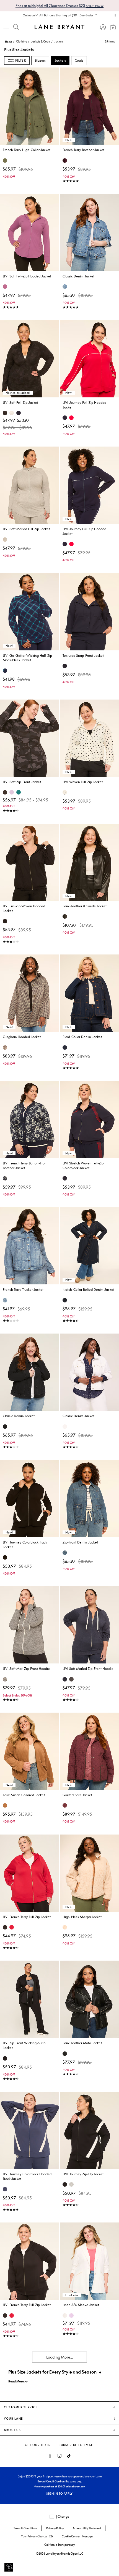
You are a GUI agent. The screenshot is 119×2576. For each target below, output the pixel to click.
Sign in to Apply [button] (59, 2494)
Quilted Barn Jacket (77, 1795)
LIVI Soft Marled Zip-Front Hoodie (88, 1669)
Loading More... (59, 2357)
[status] (106, 41)
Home (9, 42)
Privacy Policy (55, 2528)
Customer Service (21, 2407)
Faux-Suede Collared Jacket (24, 1795)
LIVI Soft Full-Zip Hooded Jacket (27, 276)
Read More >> (18, 2381)
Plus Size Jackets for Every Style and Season (52, 2372)
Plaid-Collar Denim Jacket (82, 1037)
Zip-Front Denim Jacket (80, 1542)
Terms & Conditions (25, 2528)
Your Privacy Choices (34, 2536)
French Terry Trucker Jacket (23, 1290)
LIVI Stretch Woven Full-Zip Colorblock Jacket (83, 1166)
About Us (12, 2430)
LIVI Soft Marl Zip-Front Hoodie (26, 1669)
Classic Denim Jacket (78, 276)
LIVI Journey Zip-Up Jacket (83, 2174)
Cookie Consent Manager (78, 2536)
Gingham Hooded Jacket (22, 1037)
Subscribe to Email (76, 2445)
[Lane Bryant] (59, 27)
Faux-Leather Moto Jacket (82, 2043)
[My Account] (103, 27)
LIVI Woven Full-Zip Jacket (83, 782)
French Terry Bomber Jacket (83, 150)
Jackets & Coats (41, 41)
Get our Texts (38, 2445)
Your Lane (14, 2419)
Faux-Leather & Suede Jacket (85, 906)
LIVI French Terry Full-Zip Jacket (27, 1917)
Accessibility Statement (87, 2528)
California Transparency (59, 2545)
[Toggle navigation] (6, 27)
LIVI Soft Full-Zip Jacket (20, 403)
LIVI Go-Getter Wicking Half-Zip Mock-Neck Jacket (27, 658)
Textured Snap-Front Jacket (83, 656)
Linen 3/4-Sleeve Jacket (81, 2305)
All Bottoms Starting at (58, 15)
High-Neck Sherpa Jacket (82, 1917)
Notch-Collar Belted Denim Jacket (88, 1290)
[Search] (16, 27)
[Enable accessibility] (9, 2567)
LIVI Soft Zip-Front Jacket (22, 782)
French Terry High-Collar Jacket (27, 150)
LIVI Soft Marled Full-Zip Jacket (26, 529)
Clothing (22, 41)
